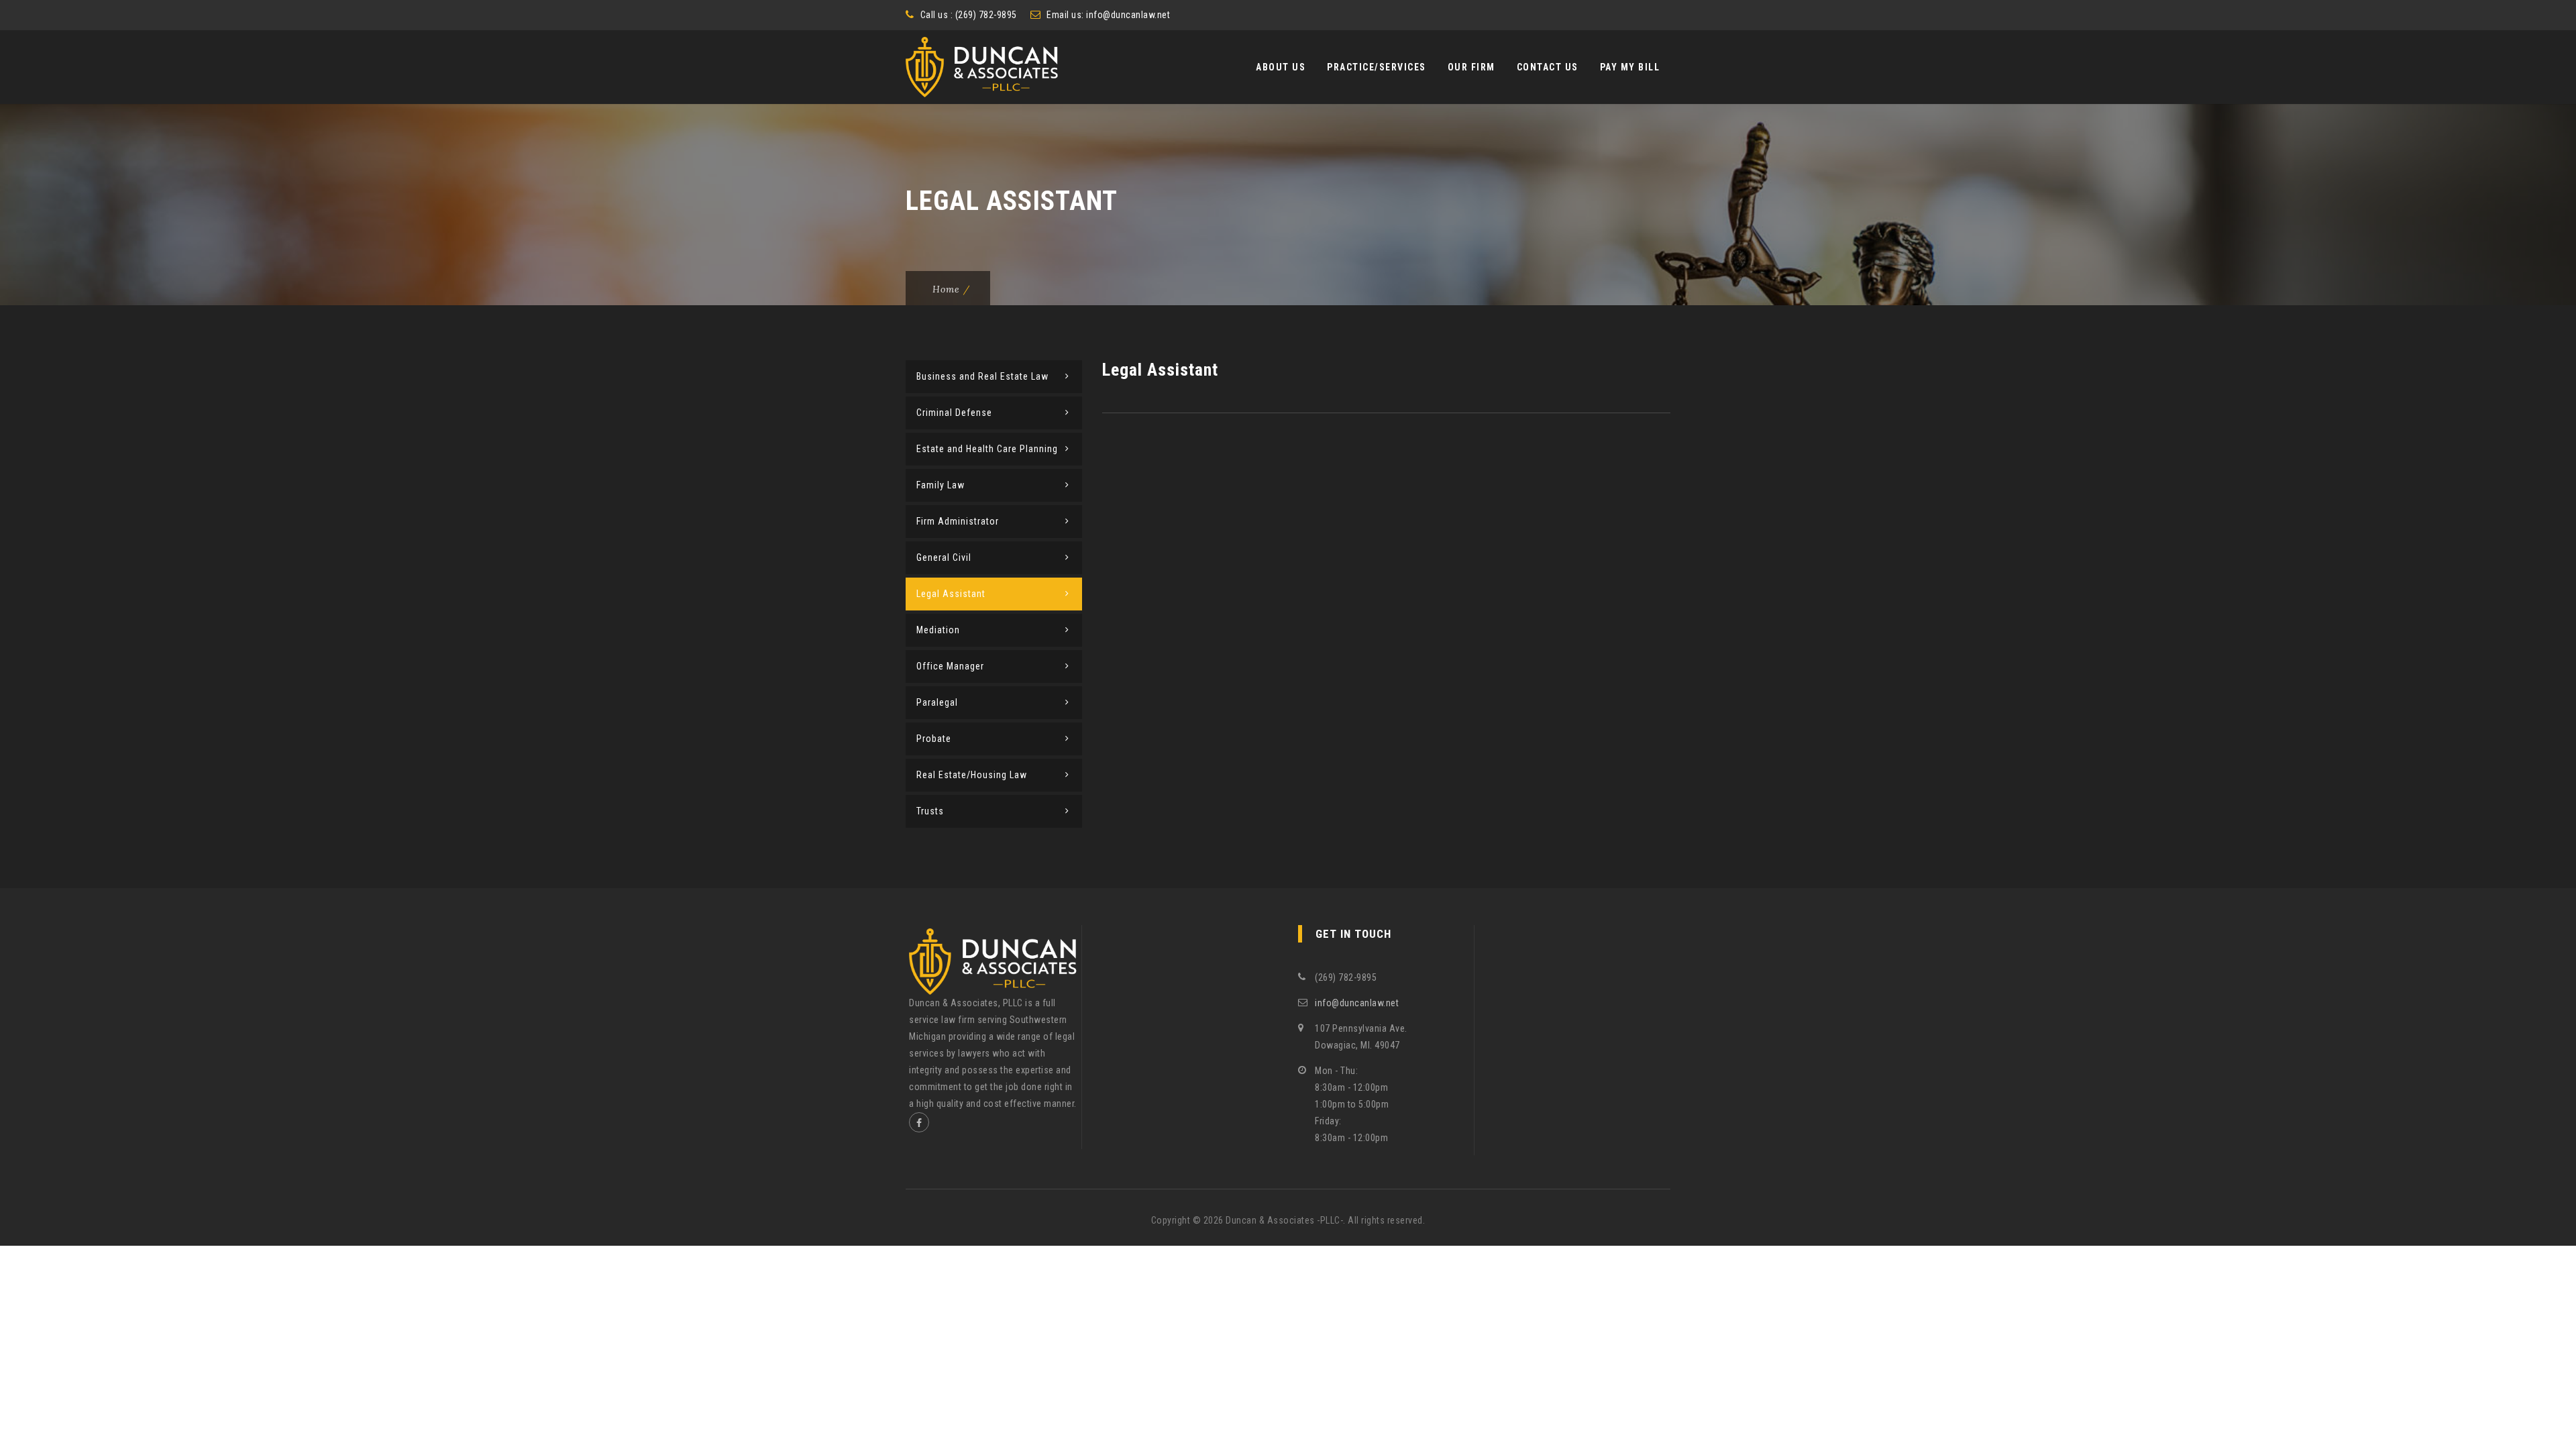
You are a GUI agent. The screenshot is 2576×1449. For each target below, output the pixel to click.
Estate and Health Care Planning (987, 449)
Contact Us (1548, 67)
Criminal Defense (954, 413)
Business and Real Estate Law (982, 376)
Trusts (930, 811)
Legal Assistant (951, 594)
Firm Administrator (958, 521)
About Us (1281, 67)
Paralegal (937, 702)
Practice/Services (1377, 67)
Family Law (941, 485)
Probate (934, 739)
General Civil (944, 557)
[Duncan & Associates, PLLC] (982, 67)
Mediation (938, 630)
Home (946, 289)
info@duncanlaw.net (1128, 15)
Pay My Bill (1630, 67)
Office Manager (950, 666)
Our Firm (1471, 67)
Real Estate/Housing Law (972, 775)
